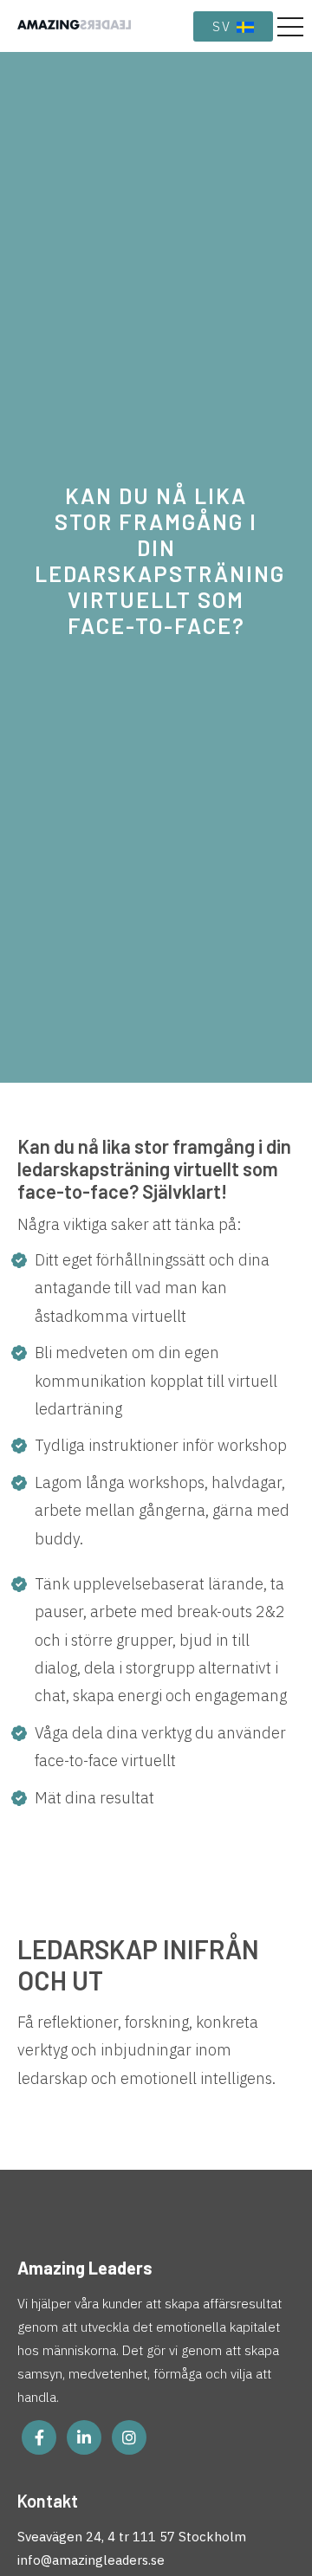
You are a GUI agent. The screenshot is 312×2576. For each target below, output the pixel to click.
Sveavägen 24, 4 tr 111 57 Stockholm (132, 2537)
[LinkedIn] (84, 2437)
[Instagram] (129, 2437)
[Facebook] (39, 2437)
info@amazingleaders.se (91, 2560)
